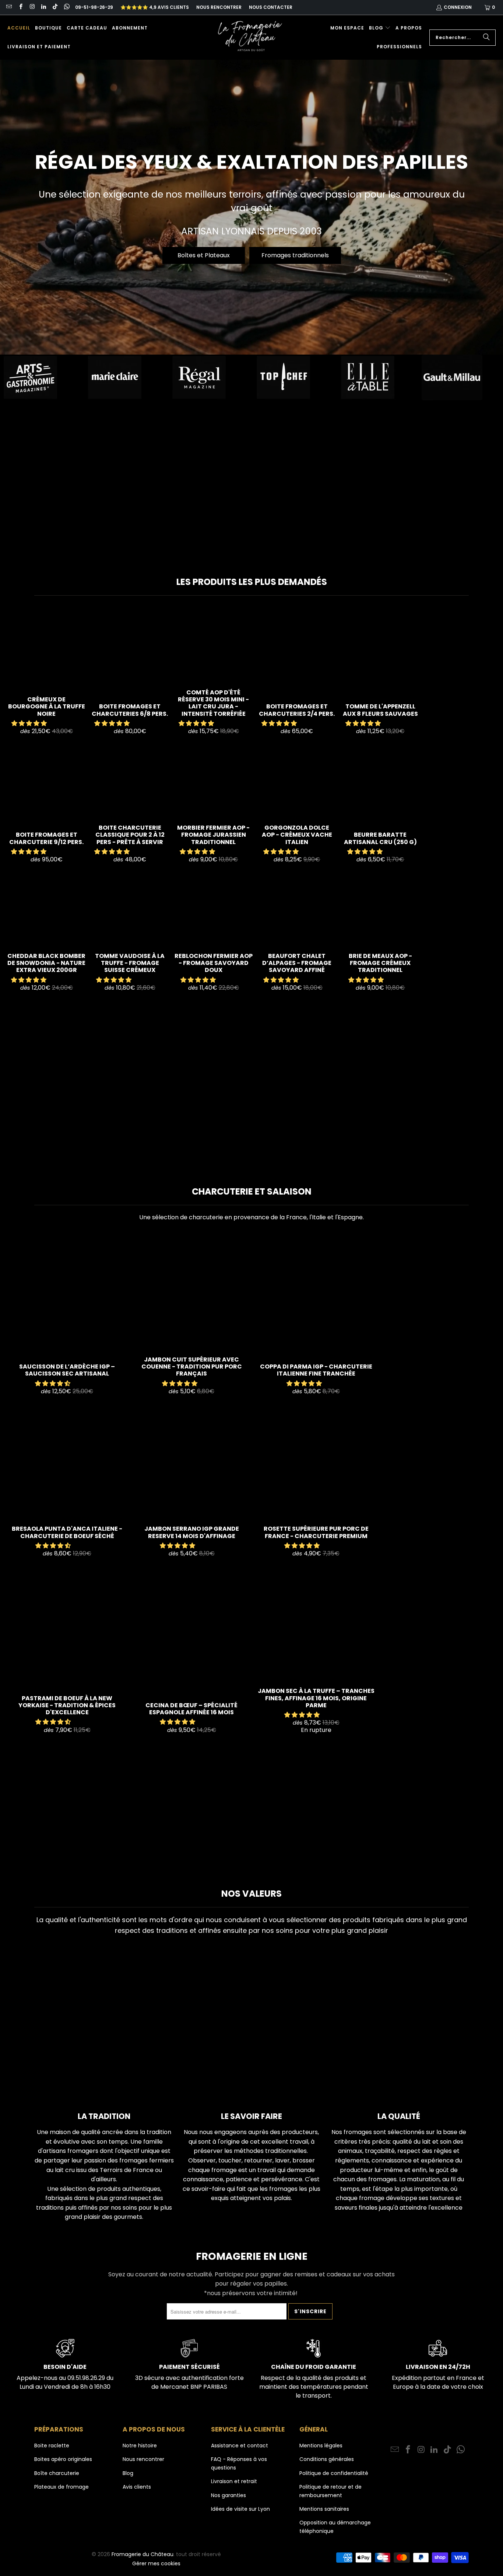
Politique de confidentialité (334, 2473)
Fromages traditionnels (295, 255)
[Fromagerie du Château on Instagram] (32, 7)
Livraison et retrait (234, 2481)
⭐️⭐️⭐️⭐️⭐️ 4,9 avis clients (155, 7)
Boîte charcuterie (57, 2473)
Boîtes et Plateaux (204, 255)
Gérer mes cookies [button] (156, 2563)
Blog (128, 2473)
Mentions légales (321, 2446)
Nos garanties (228, 2495)
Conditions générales (327, 2459)
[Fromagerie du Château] (252, 37)
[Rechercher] (486, 38)
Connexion (458, 7)
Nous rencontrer (219, 7)
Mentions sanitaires (324, 2509)
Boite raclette (52, 2446)
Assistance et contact (240, 2446)
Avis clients (137, 2487)
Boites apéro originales (63, 2459)
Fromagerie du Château (143, 2554)
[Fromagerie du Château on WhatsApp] (66, 7)
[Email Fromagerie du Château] (9, 7)
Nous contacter (271, 7)
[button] (380, 28)
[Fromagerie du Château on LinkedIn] (43, 7)
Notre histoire (140, 2446)
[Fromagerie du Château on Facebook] (20, 7)
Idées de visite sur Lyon (240, 2509)
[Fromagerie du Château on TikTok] (55, 7)
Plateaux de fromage (61, 2487)
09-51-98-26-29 (94, 7)
